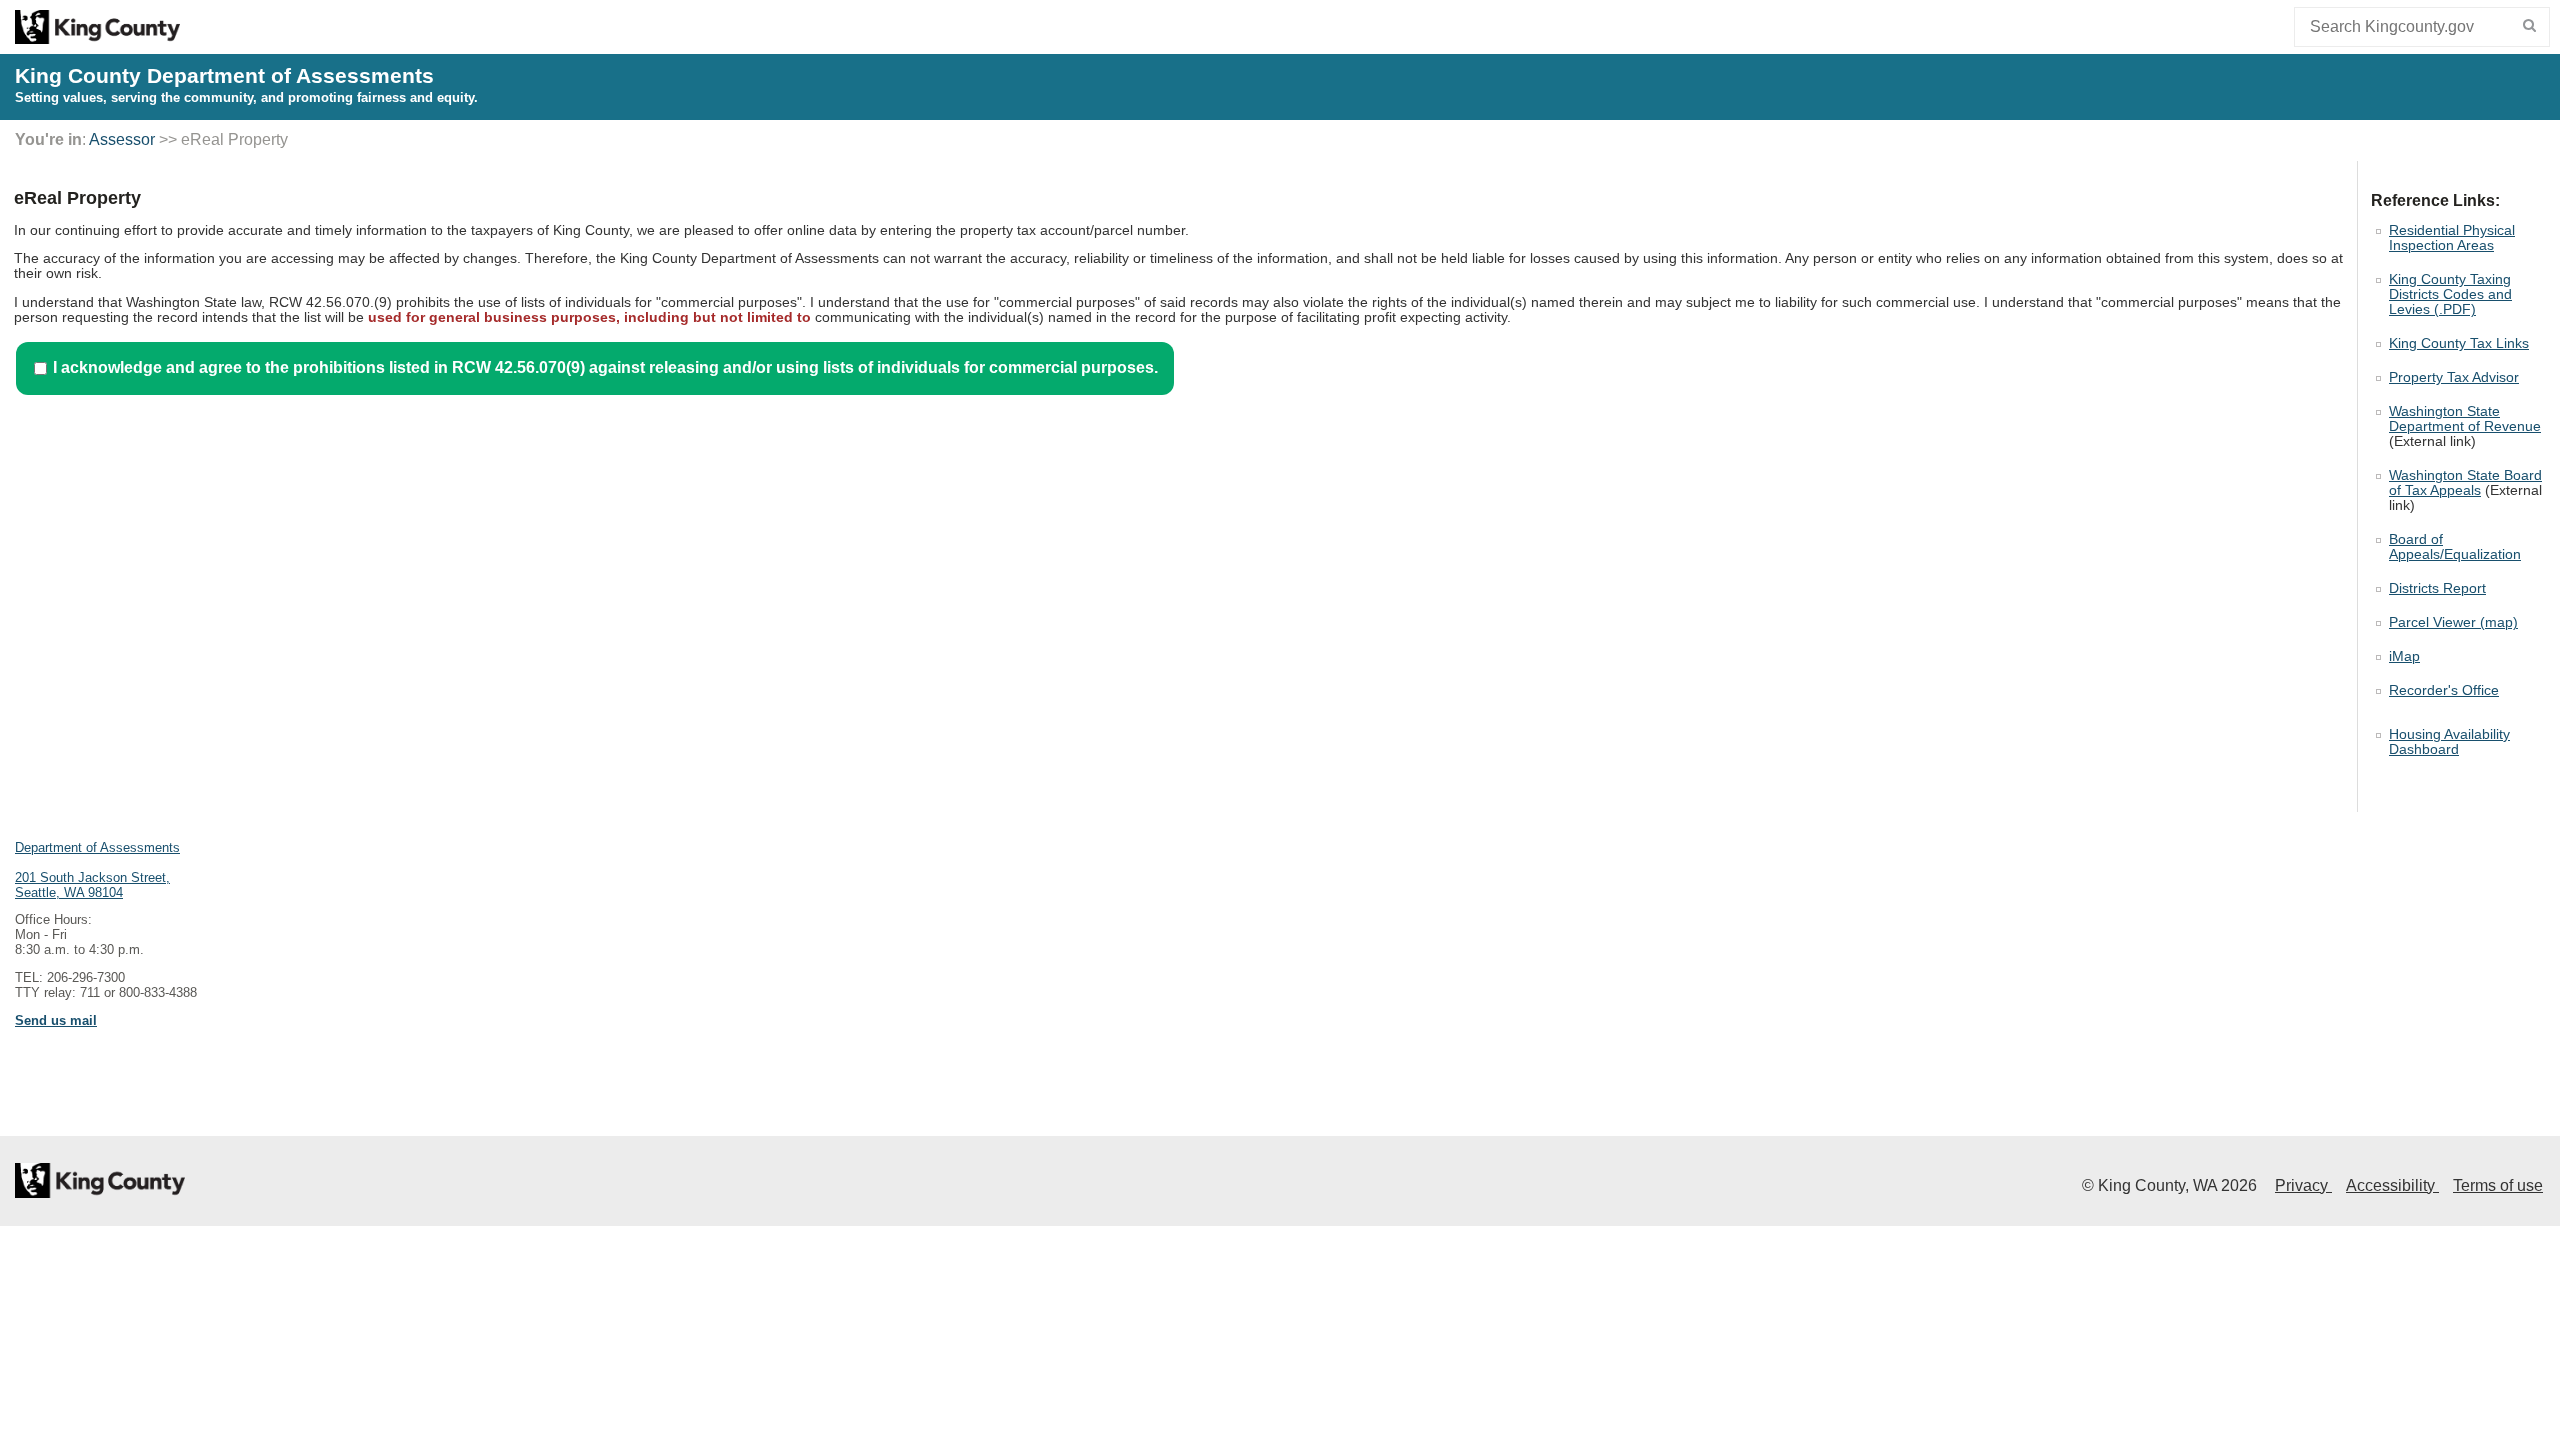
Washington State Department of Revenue (2465, 419)
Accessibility (2392, 1185)
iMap (2404, 656)
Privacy (2303, 1185)
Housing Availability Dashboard (2449, 742)
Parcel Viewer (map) (2453, 622)
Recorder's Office (2444, 690)
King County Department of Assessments (224, 75)
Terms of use (2498, 1185)
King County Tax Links (2459, 343)
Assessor (122, 139)
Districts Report (2437, 588)
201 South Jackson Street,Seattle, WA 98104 (92, 885)
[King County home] (97, 38)
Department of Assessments (97, 847)
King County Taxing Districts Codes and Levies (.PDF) (2450, 294)
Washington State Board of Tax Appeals (2465, 483)
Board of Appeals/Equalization (2455, 547)
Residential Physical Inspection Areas (2452, 238)
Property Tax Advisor (2454, 377)
